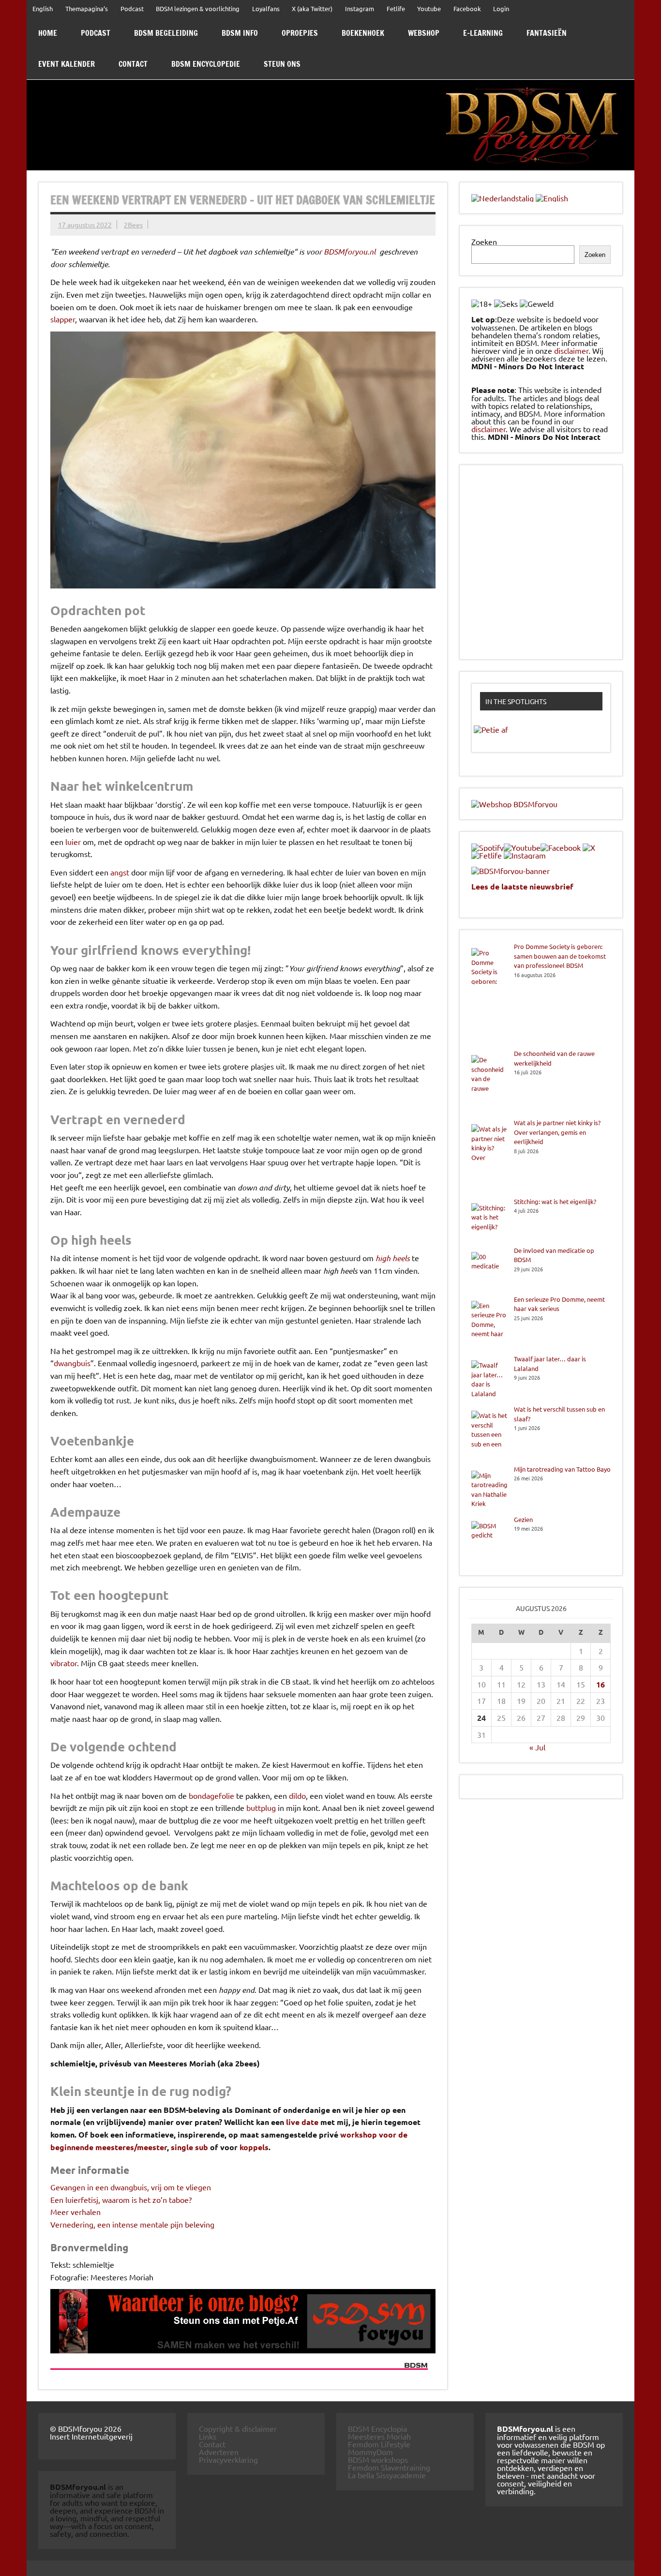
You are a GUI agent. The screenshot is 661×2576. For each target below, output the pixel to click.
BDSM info (240, 33)
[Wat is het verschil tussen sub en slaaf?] (489, 1434)
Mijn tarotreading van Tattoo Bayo (562, 1469)
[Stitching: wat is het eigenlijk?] (489, 1221)
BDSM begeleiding (166, 33)
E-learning (483, 33)
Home (48, 33)
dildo (297, 1795)
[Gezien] (489, 1539)
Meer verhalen (75, 2212)
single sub (189, 2147)
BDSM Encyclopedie (206, 64)
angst (120, 872)
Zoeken (484, 241)
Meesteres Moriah (379, 2436)
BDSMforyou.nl (350, 251)
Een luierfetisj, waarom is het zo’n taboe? (121, 2199)
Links (208, 2436)
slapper (63, 319)
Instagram (360, 8)
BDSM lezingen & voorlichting (198, 8)
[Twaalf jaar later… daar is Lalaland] (489, 1379)
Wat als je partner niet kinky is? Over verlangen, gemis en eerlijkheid (557, 1132)
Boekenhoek (363, 33)
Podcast (132, 8)
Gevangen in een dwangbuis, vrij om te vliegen (131, 2187)
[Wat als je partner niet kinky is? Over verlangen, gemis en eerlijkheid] (489, 1157)
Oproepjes (300, 33)
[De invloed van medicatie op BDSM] (489, 1270)
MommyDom (370, 2452)
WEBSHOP (424, 33)
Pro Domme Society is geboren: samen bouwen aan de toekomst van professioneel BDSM (560, 956)
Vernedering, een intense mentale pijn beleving (132, 2224)
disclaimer (571, 350)
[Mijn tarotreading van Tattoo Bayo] (489, 1490)
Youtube (429, 8)
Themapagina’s (87, 8)
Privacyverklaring (228, 2459)
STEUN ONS (282, 64)
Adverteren (219, 2452)
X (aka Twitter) (312, 8)
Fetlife (396, 8)
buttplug (261, 1808)
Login (501, 8)
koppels (254, 2147)
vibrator (64, 1663)
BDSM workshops (378, 2459)
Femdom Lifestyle (379, 2444)
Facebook (467, 8)
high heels (393, 1258)
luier (73, 842)
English (43, 8)
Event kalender (67, 64)
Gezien (523, 1519)
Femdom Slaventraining (389, 2467)
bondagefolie (211, 1795)
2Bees (133, 225)
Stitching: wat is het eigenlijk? (555, 1201)
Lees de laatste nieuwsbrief (522, 886)
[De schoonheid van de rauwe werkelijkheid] (489, 1083)
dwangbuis (72, 1363)
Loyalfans (266, 8)
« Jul (537, 1747)
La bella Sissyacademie (387, 2475)
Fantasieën (547, 33)
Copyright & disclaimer (238, 2428)
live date (302, 2122)
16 (601, 1684)
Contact (133, 64)
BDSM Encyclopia (377, 2428)
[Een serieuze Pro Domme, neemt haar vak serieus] (489, 1325)
